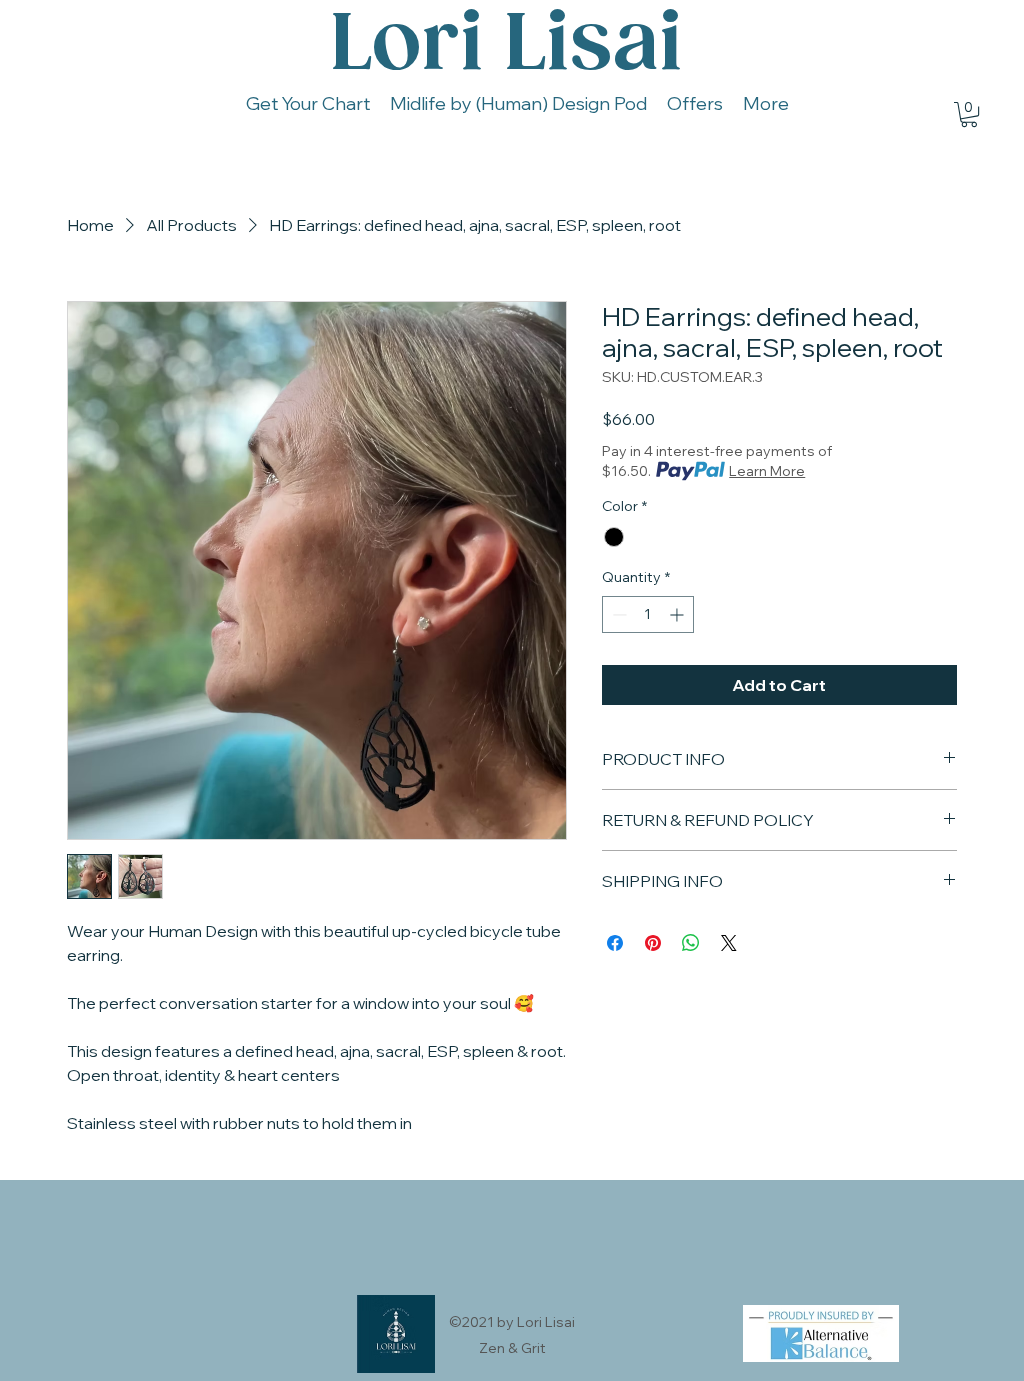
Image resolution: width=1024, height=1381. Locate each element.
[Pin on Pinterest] (653, 943)
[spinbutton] (648, 614)
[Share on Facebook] (615, 943)
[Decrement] (617, 614)
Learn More (767, 471)
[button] (969, 114)
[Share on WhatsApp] (691, 943)
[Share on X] (729, 943)
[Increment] (678, 614)
